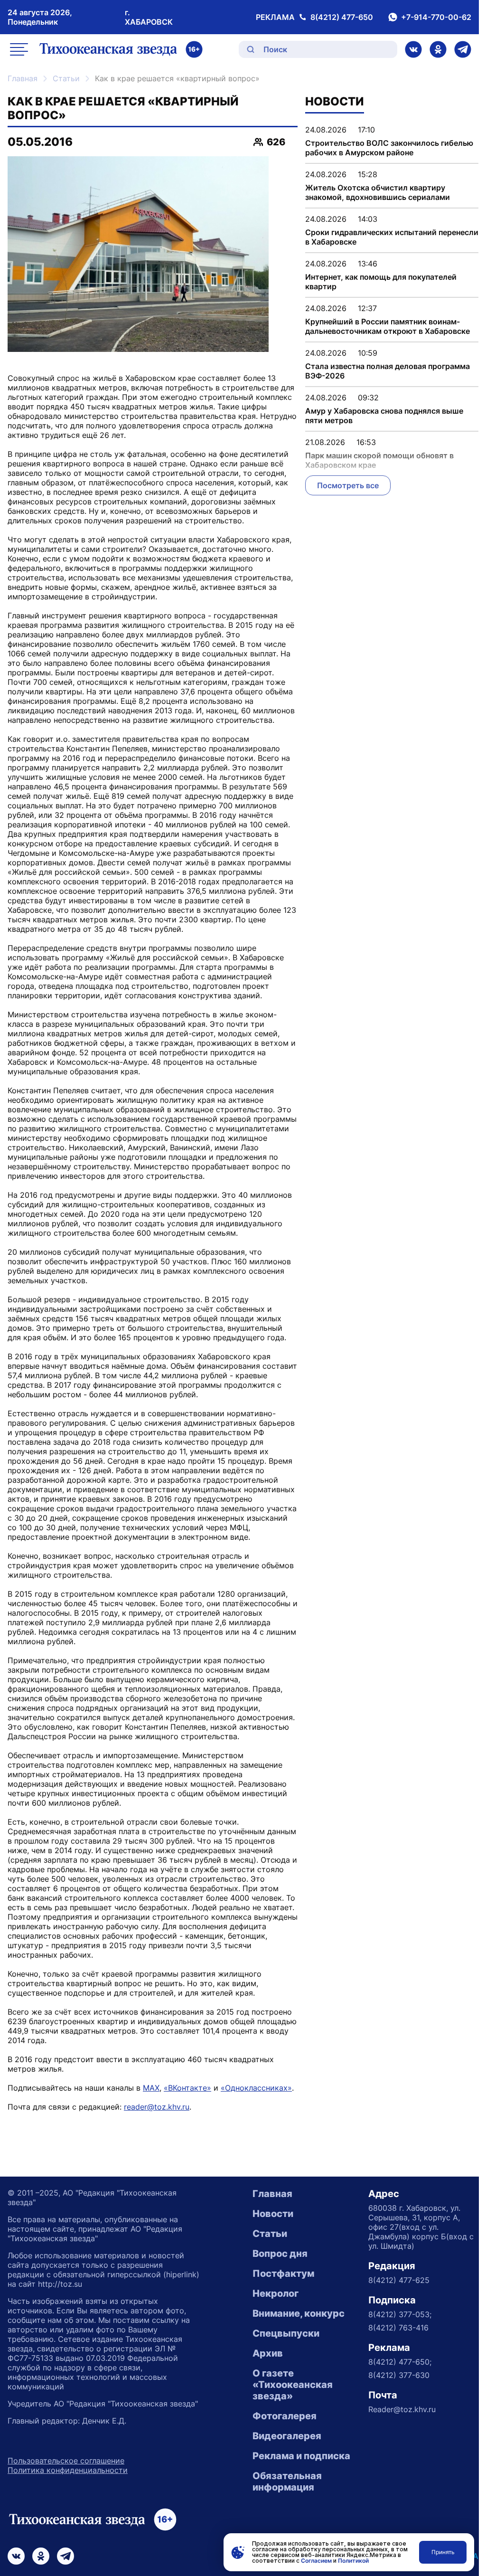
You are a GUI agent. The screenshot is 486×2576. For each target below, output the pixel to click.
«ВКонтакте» (187, 2088)
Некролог (276, 2293)
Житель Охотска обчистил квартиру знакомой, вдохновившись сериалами (378, 192)
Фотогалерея (285, 2416)
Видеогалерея (287, 2436)
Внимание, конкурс (299, 2313)
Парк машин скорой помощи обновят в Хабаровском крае (379, 460)
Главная (23, 78)
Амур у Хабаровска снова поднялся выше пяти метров (384, 416)
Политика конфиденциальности (68, 2470)
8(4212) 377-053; (400, 2314)
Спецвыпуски (286, 2333)
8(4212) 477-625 (399, 2280)
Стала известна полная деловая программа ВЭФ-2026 (388, 371)
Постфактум (283, 2273)
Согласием (316, 2561)
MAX (151, 2088)
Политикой (353, 2561)
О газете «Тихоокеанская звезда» (293, 2385)
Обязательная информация (287, 2481)
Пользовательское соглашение (66, 2461)
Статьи (66, 78)
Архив (268, 2353)
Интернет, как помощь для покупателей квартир (381, 282)
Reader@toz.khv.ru (402, 2409)
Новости (273, 2214)
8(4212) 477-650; (400, 2362)
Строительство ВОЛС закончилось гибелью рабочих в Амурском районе (389, 148)
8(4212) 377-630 (399, 2375)
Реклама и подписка (301, 2456)
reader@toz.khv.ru (157, 2107)
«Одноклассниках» (256, 2088)
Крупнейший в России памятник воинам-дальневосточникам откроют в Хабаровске (388, 326)
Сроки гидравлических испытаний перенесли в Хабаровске (392, 237)
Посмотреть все (348, 485)
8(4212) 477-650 (342, 17)
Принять (443, 2552)
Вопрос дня (280, 2254)
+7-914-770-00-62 (436, 17)
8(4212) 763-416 (398, 2328)
